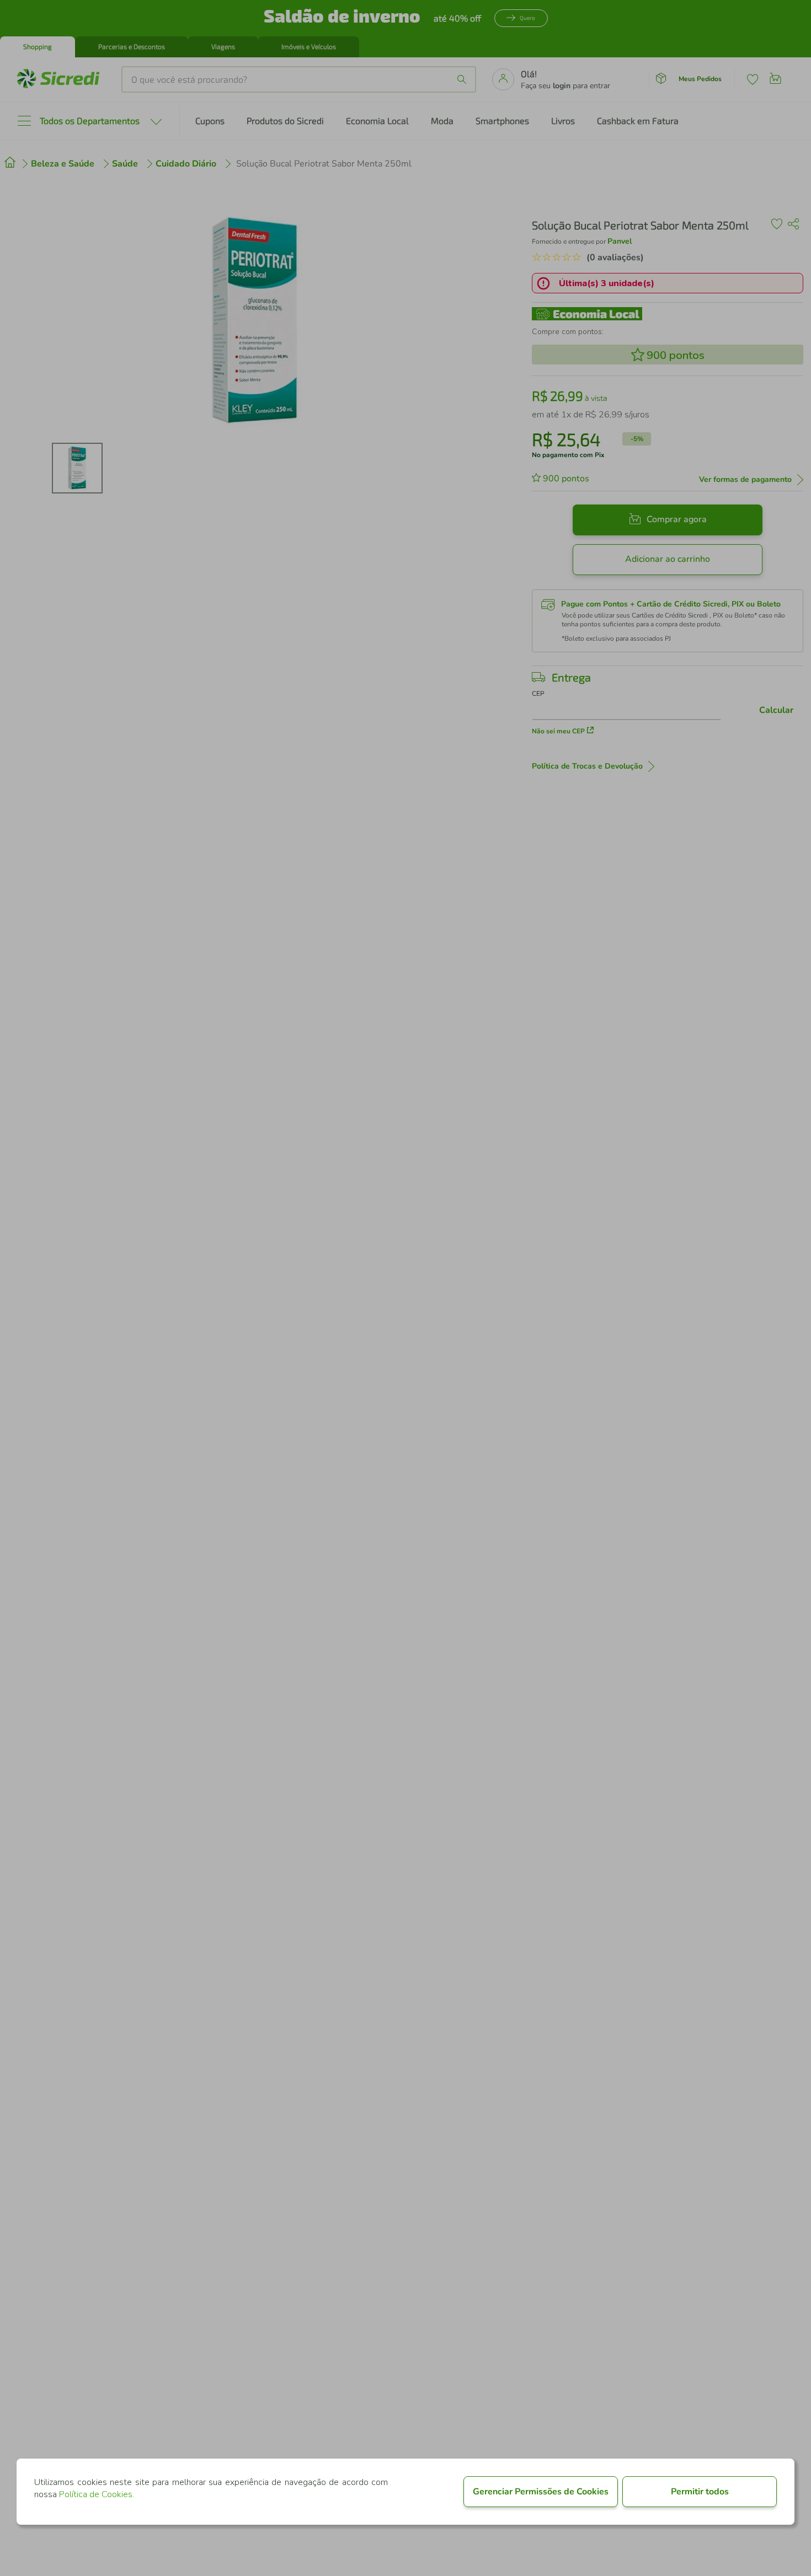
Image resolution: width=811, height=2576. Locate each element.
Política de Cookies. (97, 2494)
